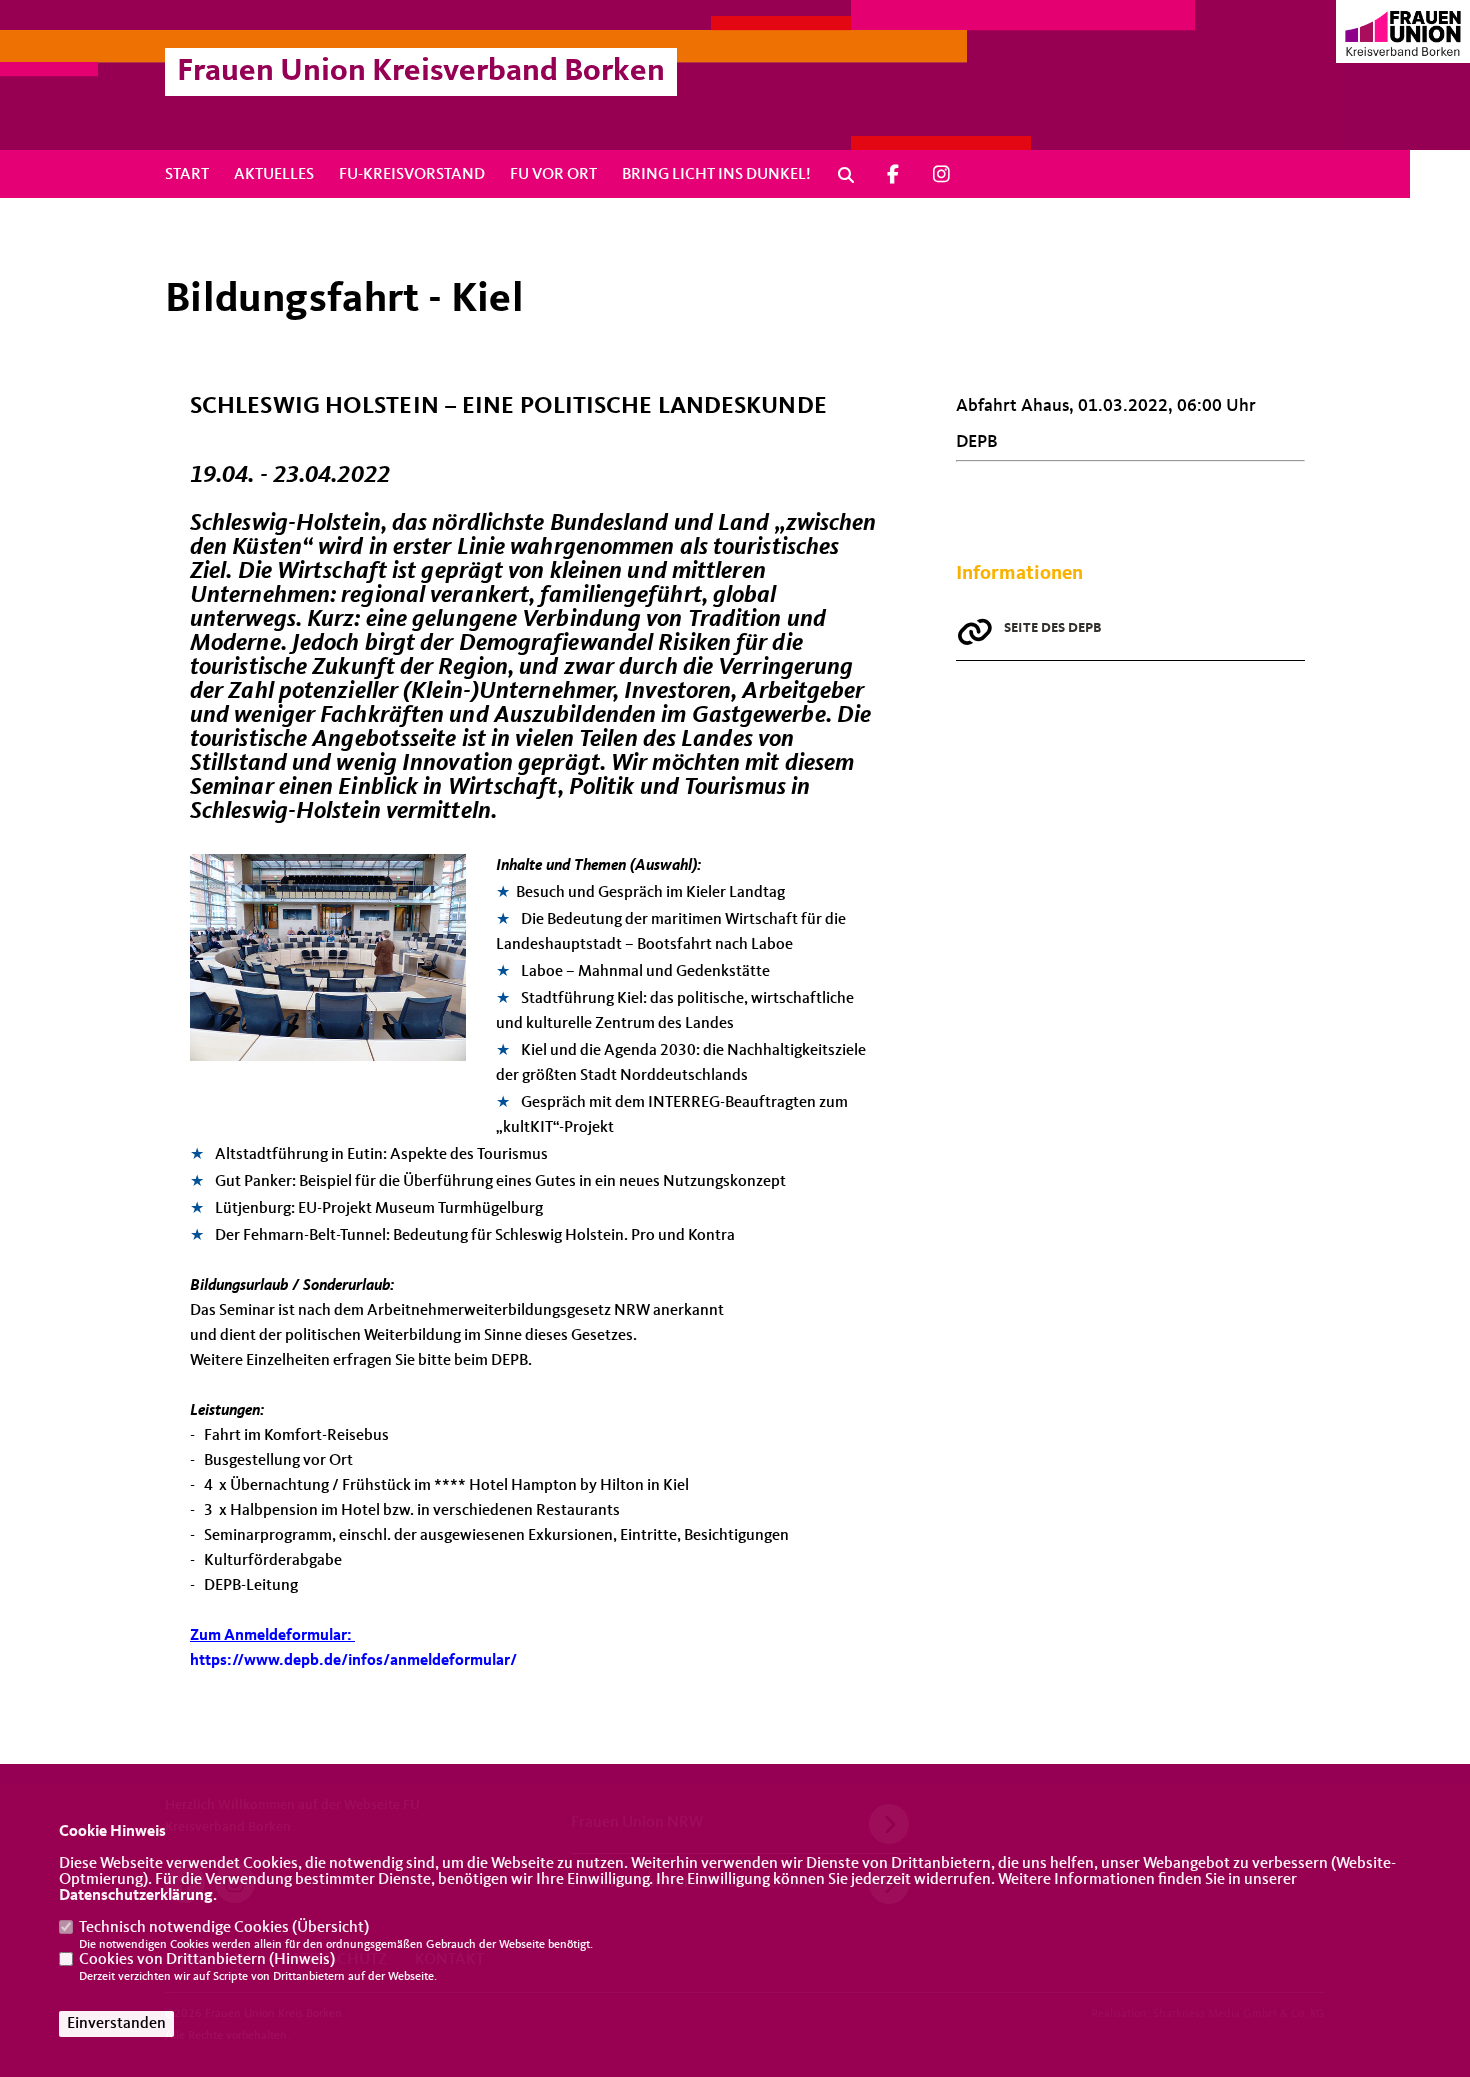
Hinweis (302, 1960)
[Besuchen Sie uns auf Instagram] (942, 174)
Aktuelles (274, 175)
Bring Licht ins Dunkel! (716, 175)
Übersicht (330, 1928)
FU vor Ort (553, 175)
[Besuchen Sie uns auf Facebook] (893, 174)
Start (187, 175)
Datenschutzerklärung (136, 1896)
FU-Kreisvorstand (412, 175)
